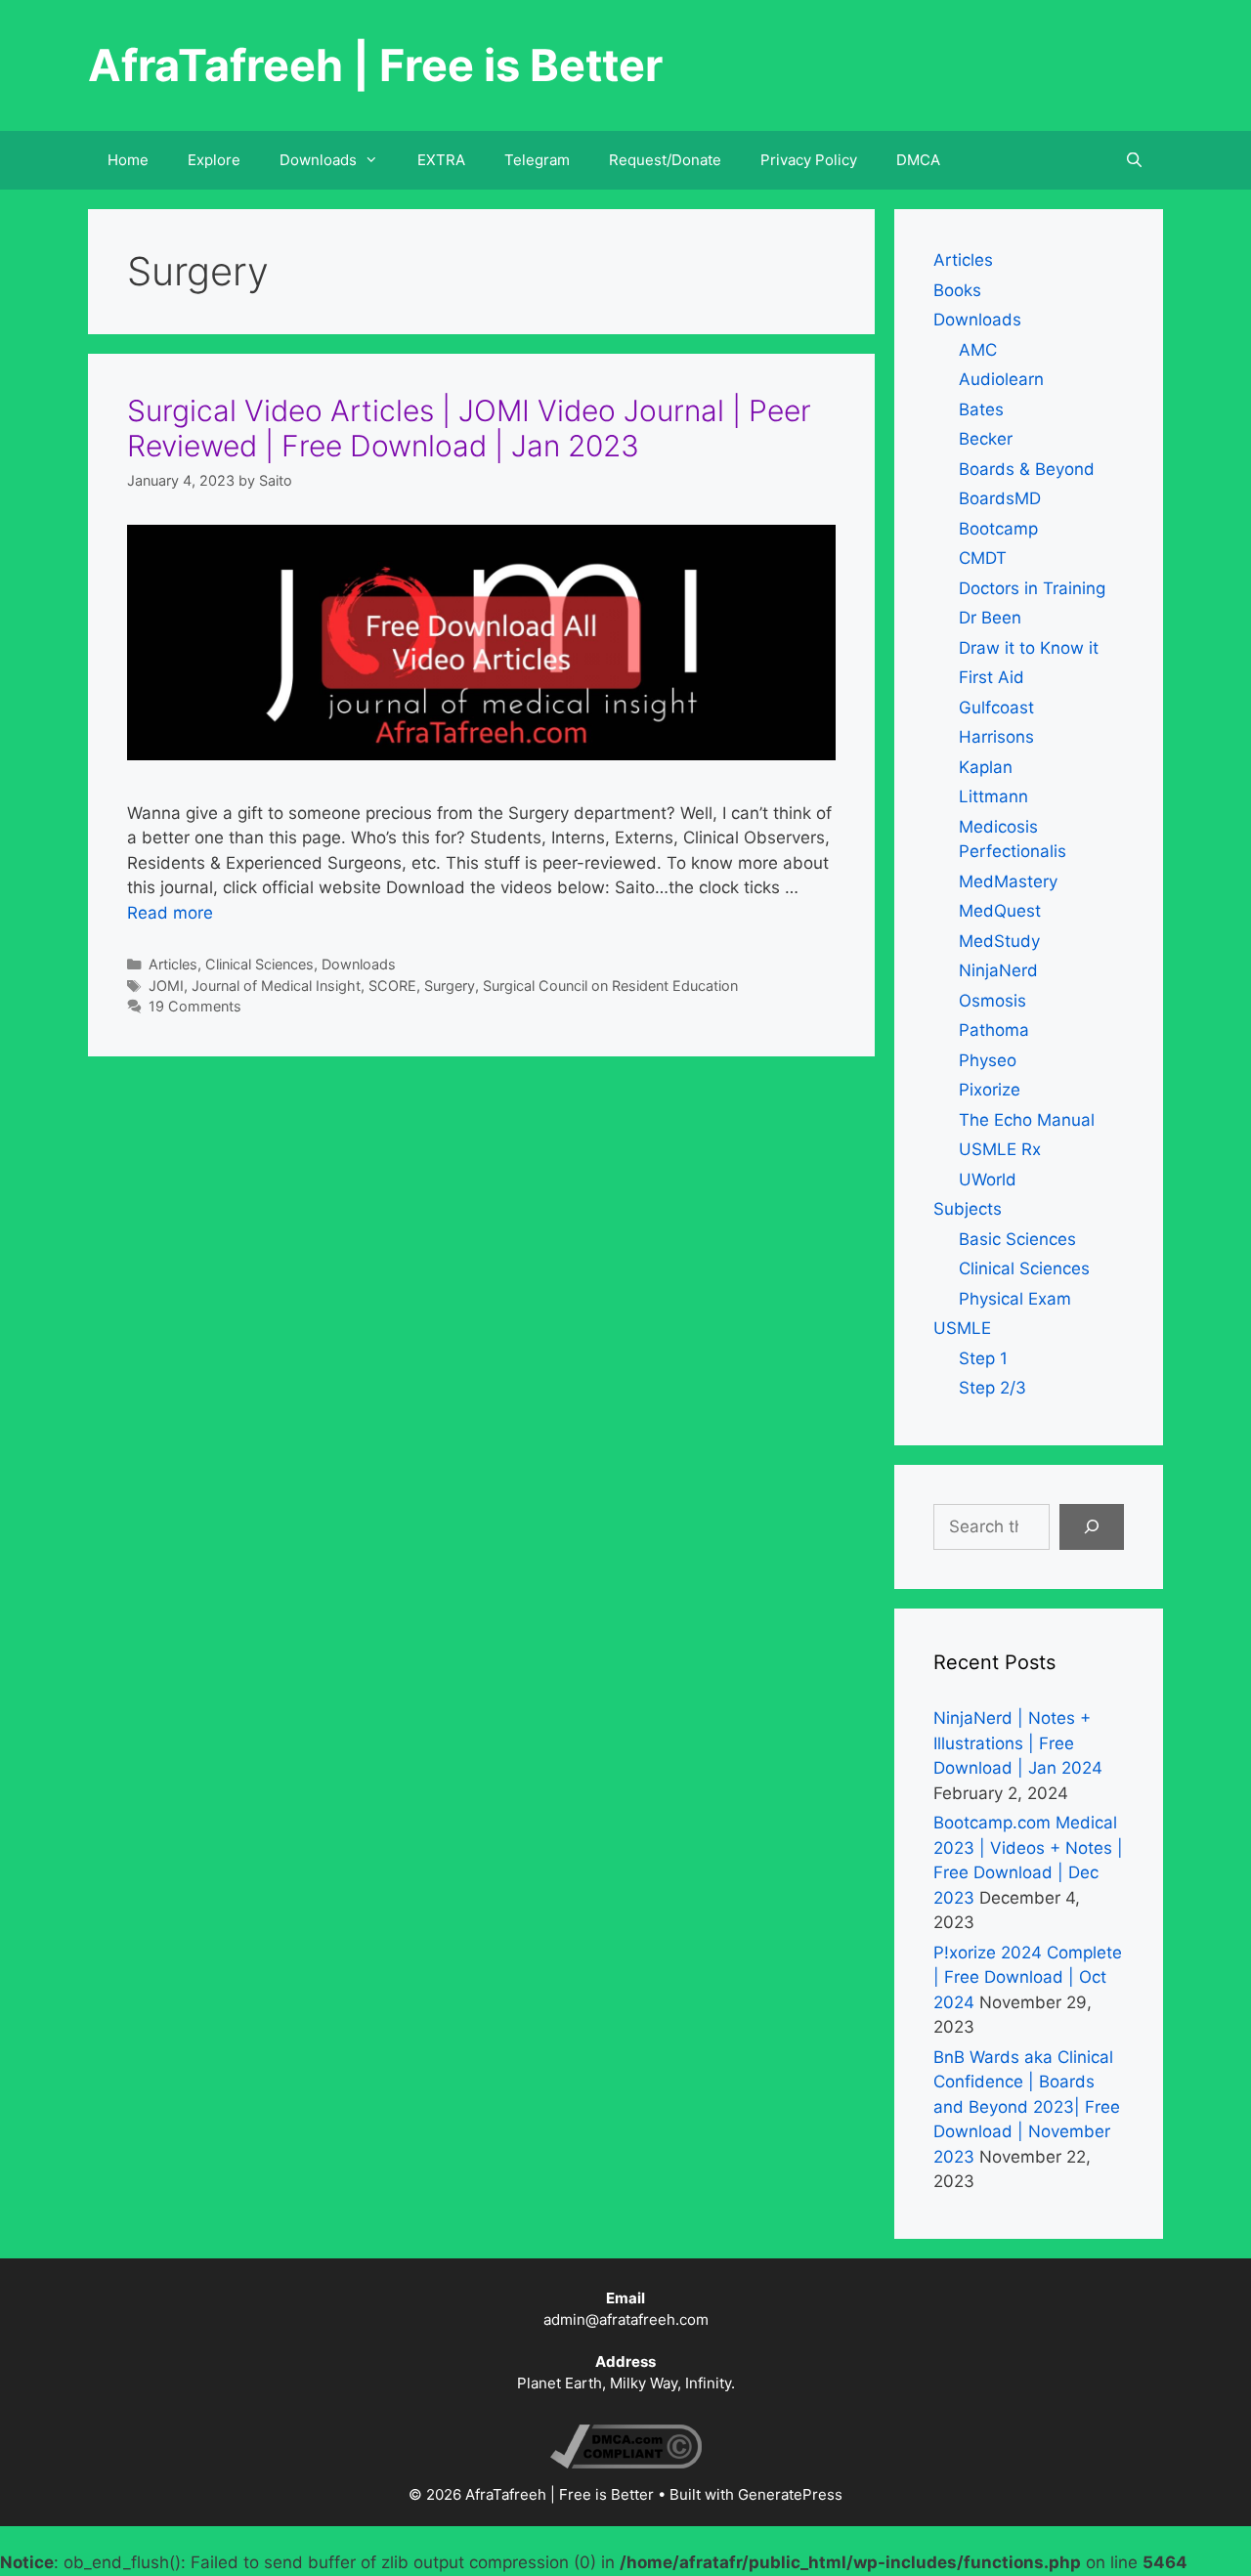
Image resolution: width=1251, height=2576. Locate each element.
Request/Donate (665, 160)
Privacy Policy (809, 160)
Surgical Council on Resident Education (610, 986)
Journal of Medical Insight (276, 986)
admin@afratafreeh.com (626, 2319)
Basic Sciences (1017, 1239)
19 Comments (195, 1006)
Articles (173, 964)
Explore (214, 160)
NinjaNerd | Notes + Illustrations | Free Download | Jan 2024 (1018, 1743)
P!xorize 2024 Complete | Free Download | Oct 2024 (1028, 1977)
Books (957, 290)
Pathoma (994, 1030)
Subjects (968, 1209)
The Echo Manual (1027, 1120)
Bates (981, 409)
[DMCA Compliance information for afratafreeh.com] (626, 2463)
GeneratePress (790, 2494)
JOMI (166, 986)
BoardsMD (1000, 498)
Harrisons (996, 737)
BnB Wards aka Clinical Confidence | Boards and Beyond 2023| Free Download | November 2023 (1027, 2107)
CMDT (983, 558)
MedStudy (999, 941)
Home (128, 160)
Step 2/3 (992, 1388)
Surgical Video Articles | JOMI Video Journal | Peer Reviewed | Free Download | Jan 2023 (469, 428)
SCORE (392, 986)
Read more (170, 913)
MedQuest (1000, 911)
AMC (978, 350)
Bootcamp (998, 529)
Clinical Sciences (259, 964)
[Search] (1092, 1527)
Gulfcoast (996, 708)
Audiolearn (1001, 379)
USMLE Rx (1000, 1149)
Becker (986, 439)
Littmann (993, 796)
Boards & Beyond (1027, 469)
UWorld (988, 1180)
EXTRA (441, 160)
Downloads (359, 964)
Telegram (537, 160)
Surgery (450, 986)
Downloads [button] (318, 160)
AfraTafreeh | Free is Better (375, 65)
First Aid (992, 677)
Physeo (988, 1060)
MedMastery (1008, 881)
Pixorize (990, 1090)
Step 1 (983, 1358)
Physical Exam (1015, 1299)
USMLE (962, 1328)
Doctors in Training (1032, 588)
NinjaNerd (998, 970)
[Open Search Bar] (1134, 160)
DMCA (918, 160)
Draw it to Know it (1029, 648)
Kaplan (986, 767)
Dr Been (990, 618)
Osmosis (992, 1001)
